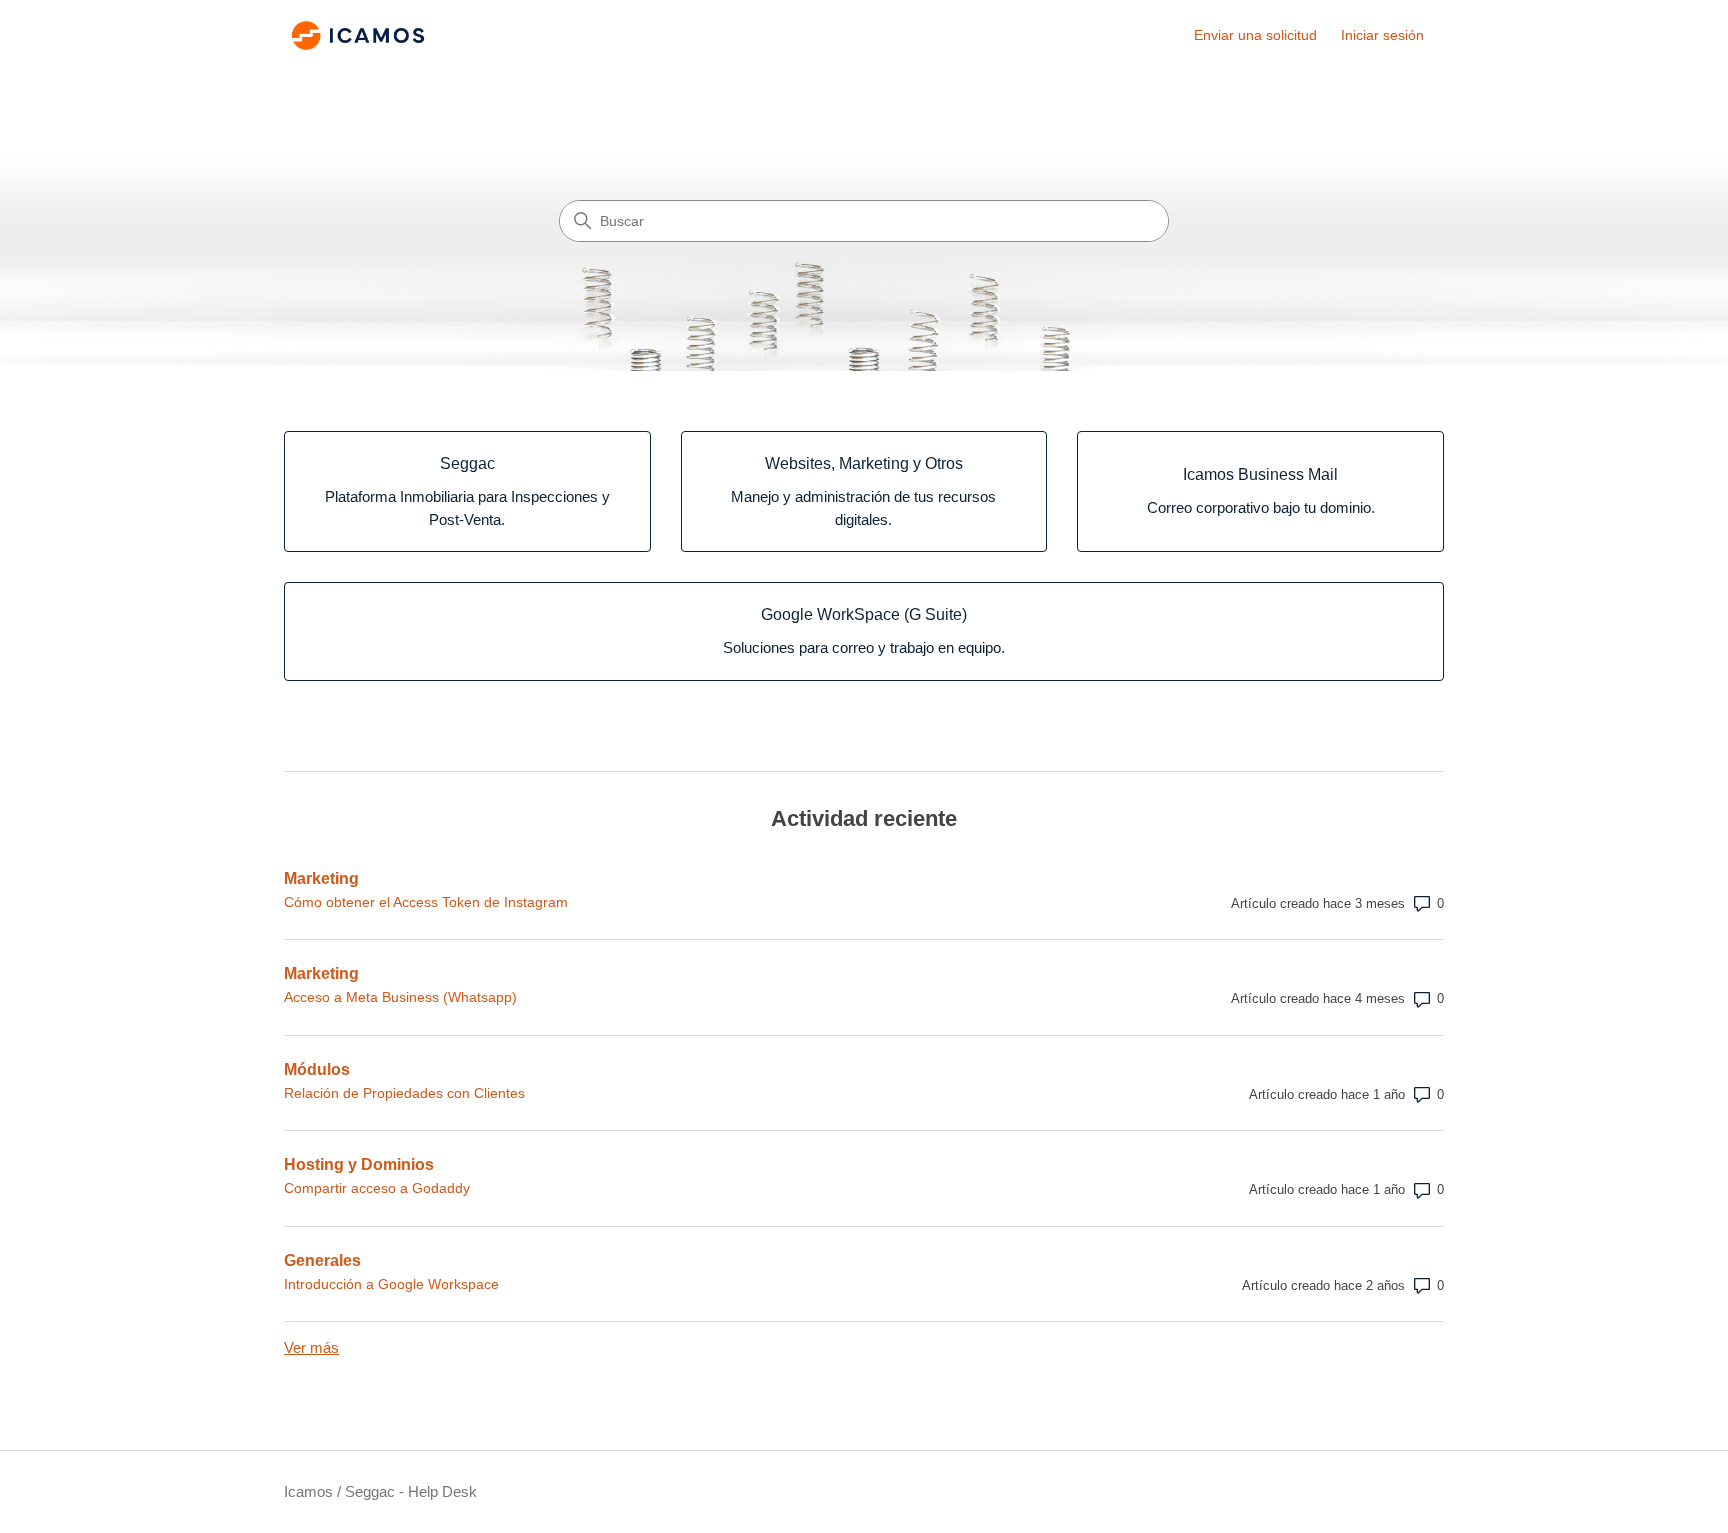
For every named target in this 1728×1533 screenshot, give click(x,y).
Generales (322, 1260)
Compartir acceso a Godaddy (377, 1188)
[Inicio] (358, 35)
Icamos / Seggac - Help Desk (380, 1491)
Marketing (321, 878)
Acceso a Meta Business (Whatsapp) (400, 997)
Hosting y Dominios (359, 1164)
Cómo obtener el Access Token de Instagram (426, 902)
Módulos (317, 1069)
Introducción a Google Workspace (391, 1284)
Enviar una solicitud (1255, 35)
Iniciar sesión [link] (1382, 35)
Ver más (311, 1347)
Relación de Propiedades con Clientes (404, 1093)
